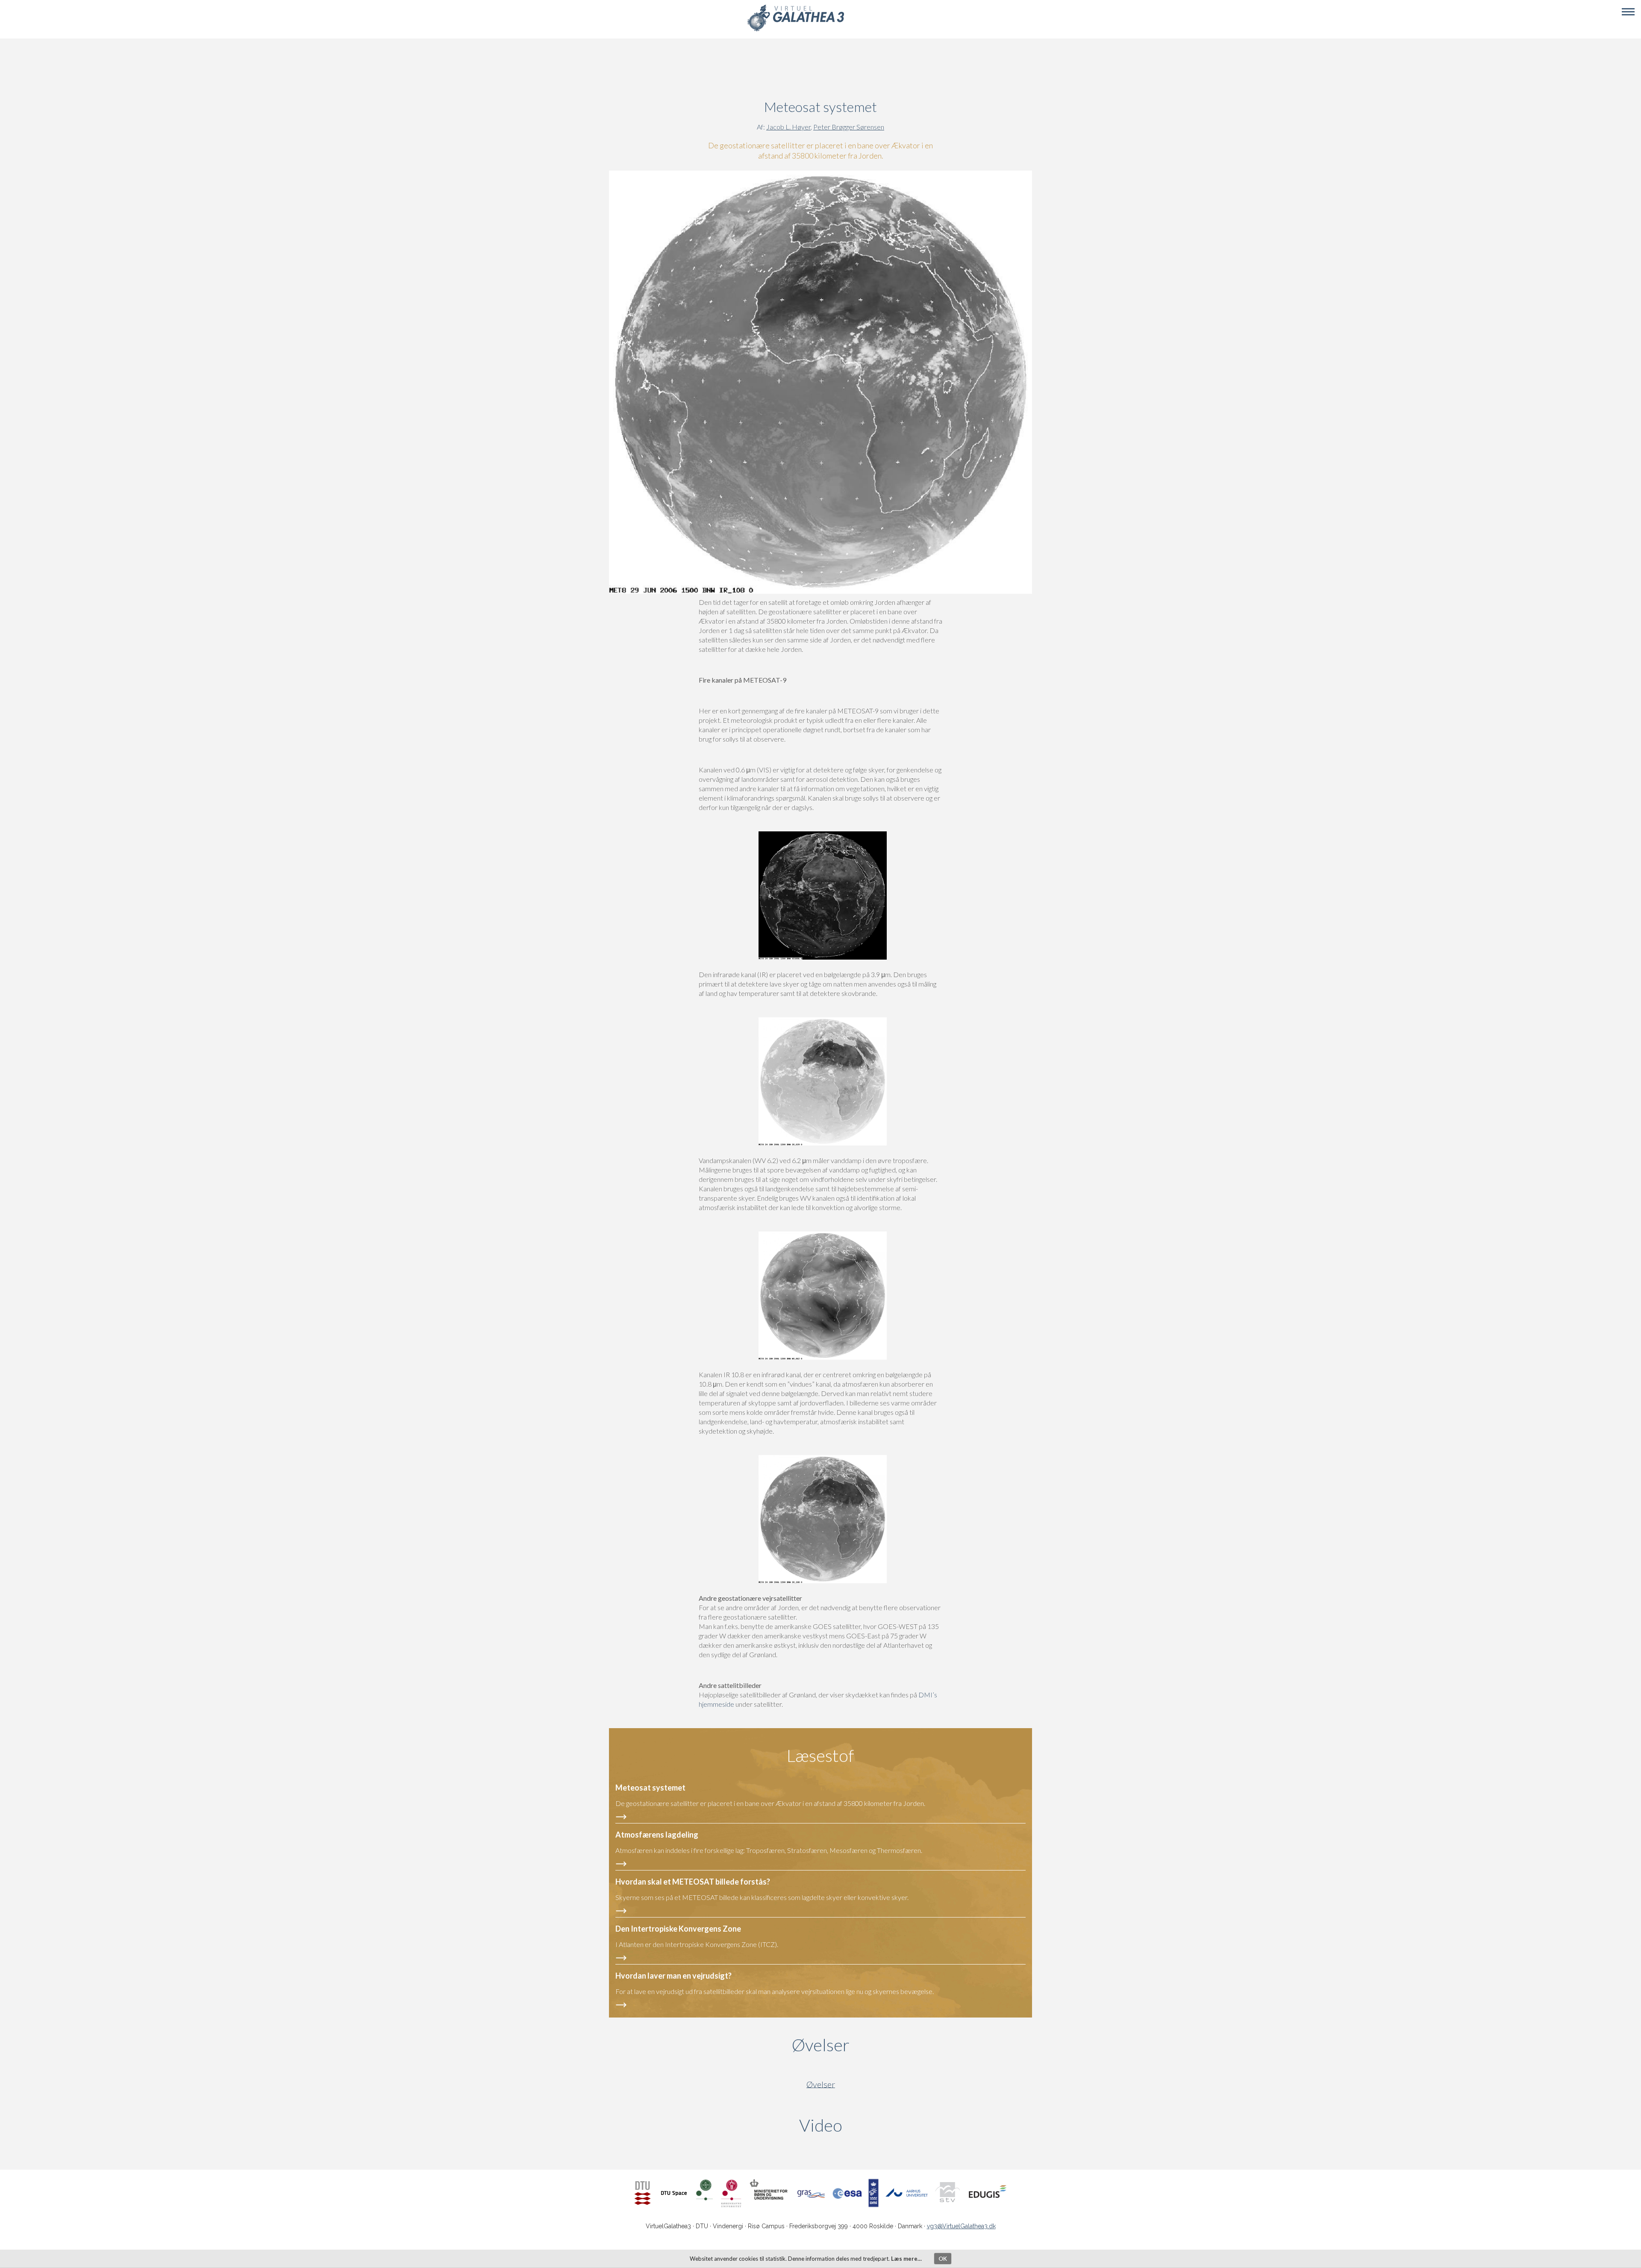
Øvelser (821, 2045)
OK (943, 2259)
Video (862, 2125)
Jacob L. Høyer (788, 127)
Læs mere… (906, 2259)
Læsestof (820, 1755)
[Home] (796, 30)
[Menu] (1628, 12)
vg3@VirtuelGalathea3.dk (961, 2226)
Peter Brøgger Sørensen (849, 127)
